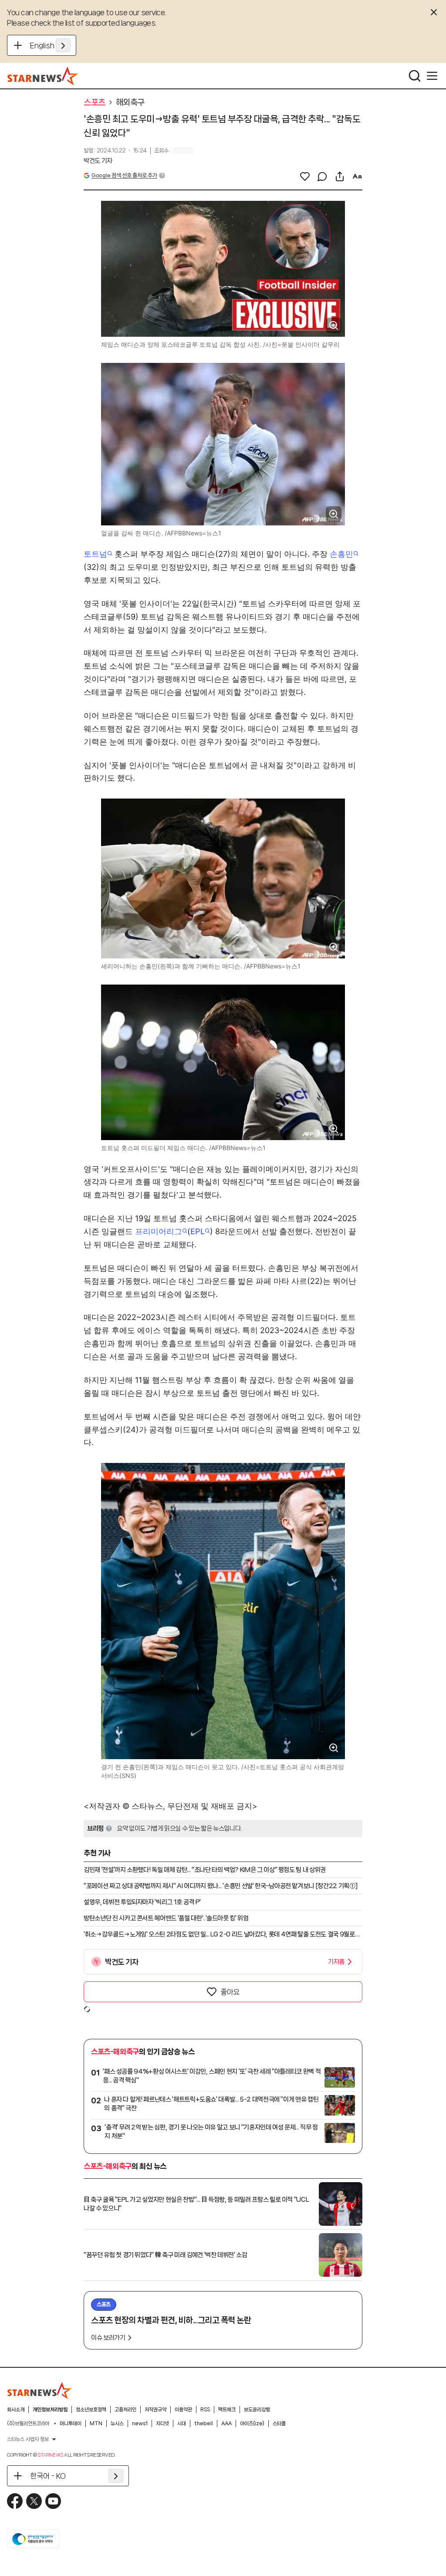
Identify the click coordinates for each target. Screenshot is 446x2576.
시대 (182, 2424)
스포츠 (95, 102)
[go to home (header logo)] (43, 76)
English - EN (50, 45)
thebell (204, 2424)
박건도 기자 (98, 161)
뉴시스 (117, 2424)
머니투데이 (71, 2424)
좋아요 (230, 1992)
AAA (226, 2424)
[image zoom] (334, 325)
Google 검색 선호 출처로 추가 (124, 175)
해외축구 (130, 102)
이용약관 (183, 2410)
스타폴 (279, 2424)
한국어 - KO (48, 2476)
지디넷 (162, 2424)
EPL (198, 1231)
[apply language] (63, 45)
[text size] (357, 176)
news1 (140, 2424)
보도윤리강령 (257, 2410)
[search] (415, 76)
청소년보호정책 (91, 2410)
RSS (205, 2410)
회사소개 (16, 2410)
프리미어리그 (159, 1231)
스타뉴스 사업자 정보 (28, 2439)
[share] (340, 176)
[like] (305, 176)
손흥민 (341, 554)
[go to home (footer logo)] (40, 2390)
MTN (96, 2424)
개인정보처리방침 (50, 2410)
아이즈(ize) (252, 2424)
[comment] (322, 176)
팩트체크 (227, 2410)
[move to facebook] (15, 2501)
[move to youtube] (53, 2501)
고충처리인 (125, 2410)
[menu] (432, 76)
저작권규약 (155, 2410)
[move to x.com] (34, 2501)
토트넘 (95, 554)
